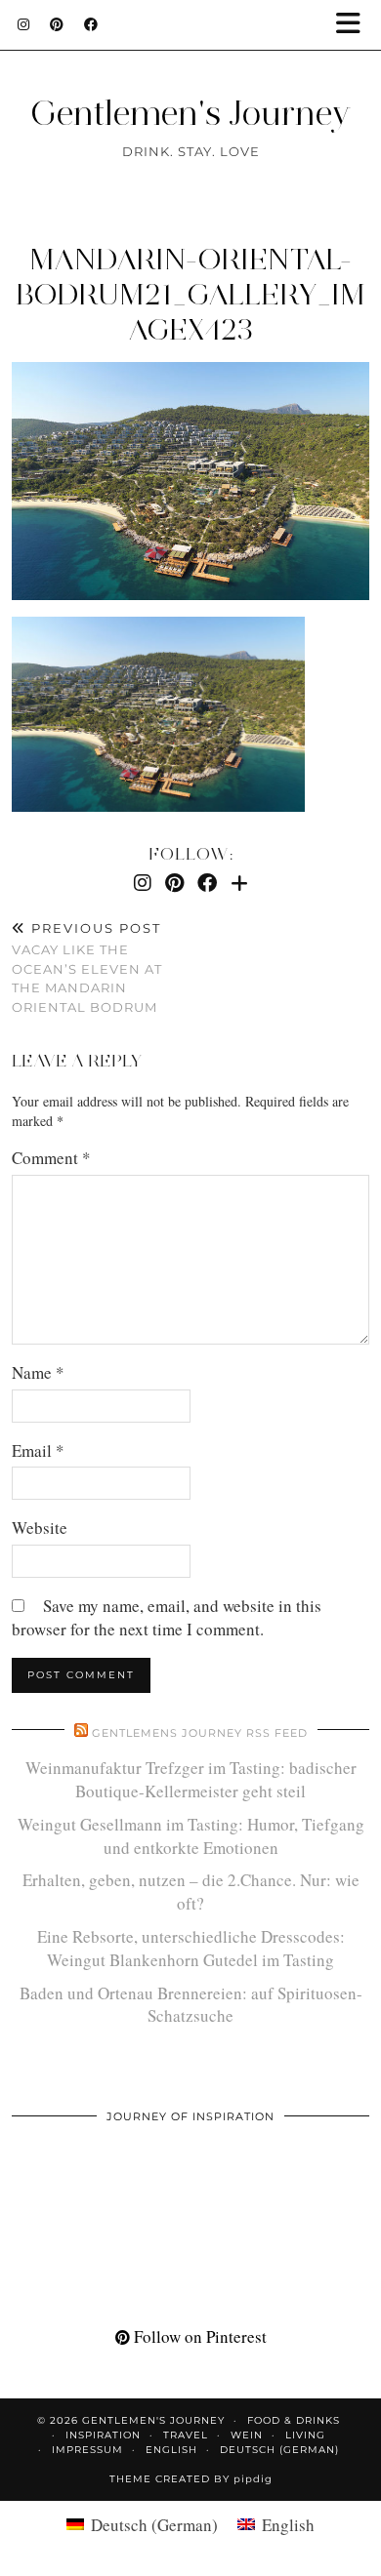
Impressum (87, 2450)
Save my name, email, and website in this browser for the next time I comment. (167, 1617)
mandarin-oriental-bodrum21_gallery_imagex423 (190, 294)
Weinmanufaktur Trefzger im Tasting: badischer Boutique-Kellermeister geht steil (191, 1779)
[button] (355, 25)
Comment (51, 1158)
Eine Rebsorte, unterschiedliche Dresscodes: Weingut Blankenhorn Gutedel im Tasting (191, 1948)
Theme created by (191, 2479)
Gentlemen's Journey (190, 113)
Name (38, 1372)
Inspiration (103, 2435)
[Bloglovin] (239, 883)
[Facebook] (91, 24)
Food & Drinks (294, 2420)
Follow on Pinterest (198, 2336)
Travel (186, 2435)
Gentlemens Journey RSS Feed (200, 1733)
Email (38, 1450)
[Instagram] (24, 24)
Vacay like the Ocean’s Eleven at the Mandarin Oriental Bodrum (87, 967)
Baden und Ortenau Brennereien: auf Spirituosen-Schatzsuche (191, 2005)
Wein (247, 2435)
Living (305, 2435)
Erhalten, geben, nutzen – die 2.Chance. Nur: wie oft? (191, 1892)
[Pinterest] (57, 24)
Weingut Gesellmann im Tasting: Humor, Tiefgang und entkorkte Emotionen (191, 1836)
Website (40, 1528)
